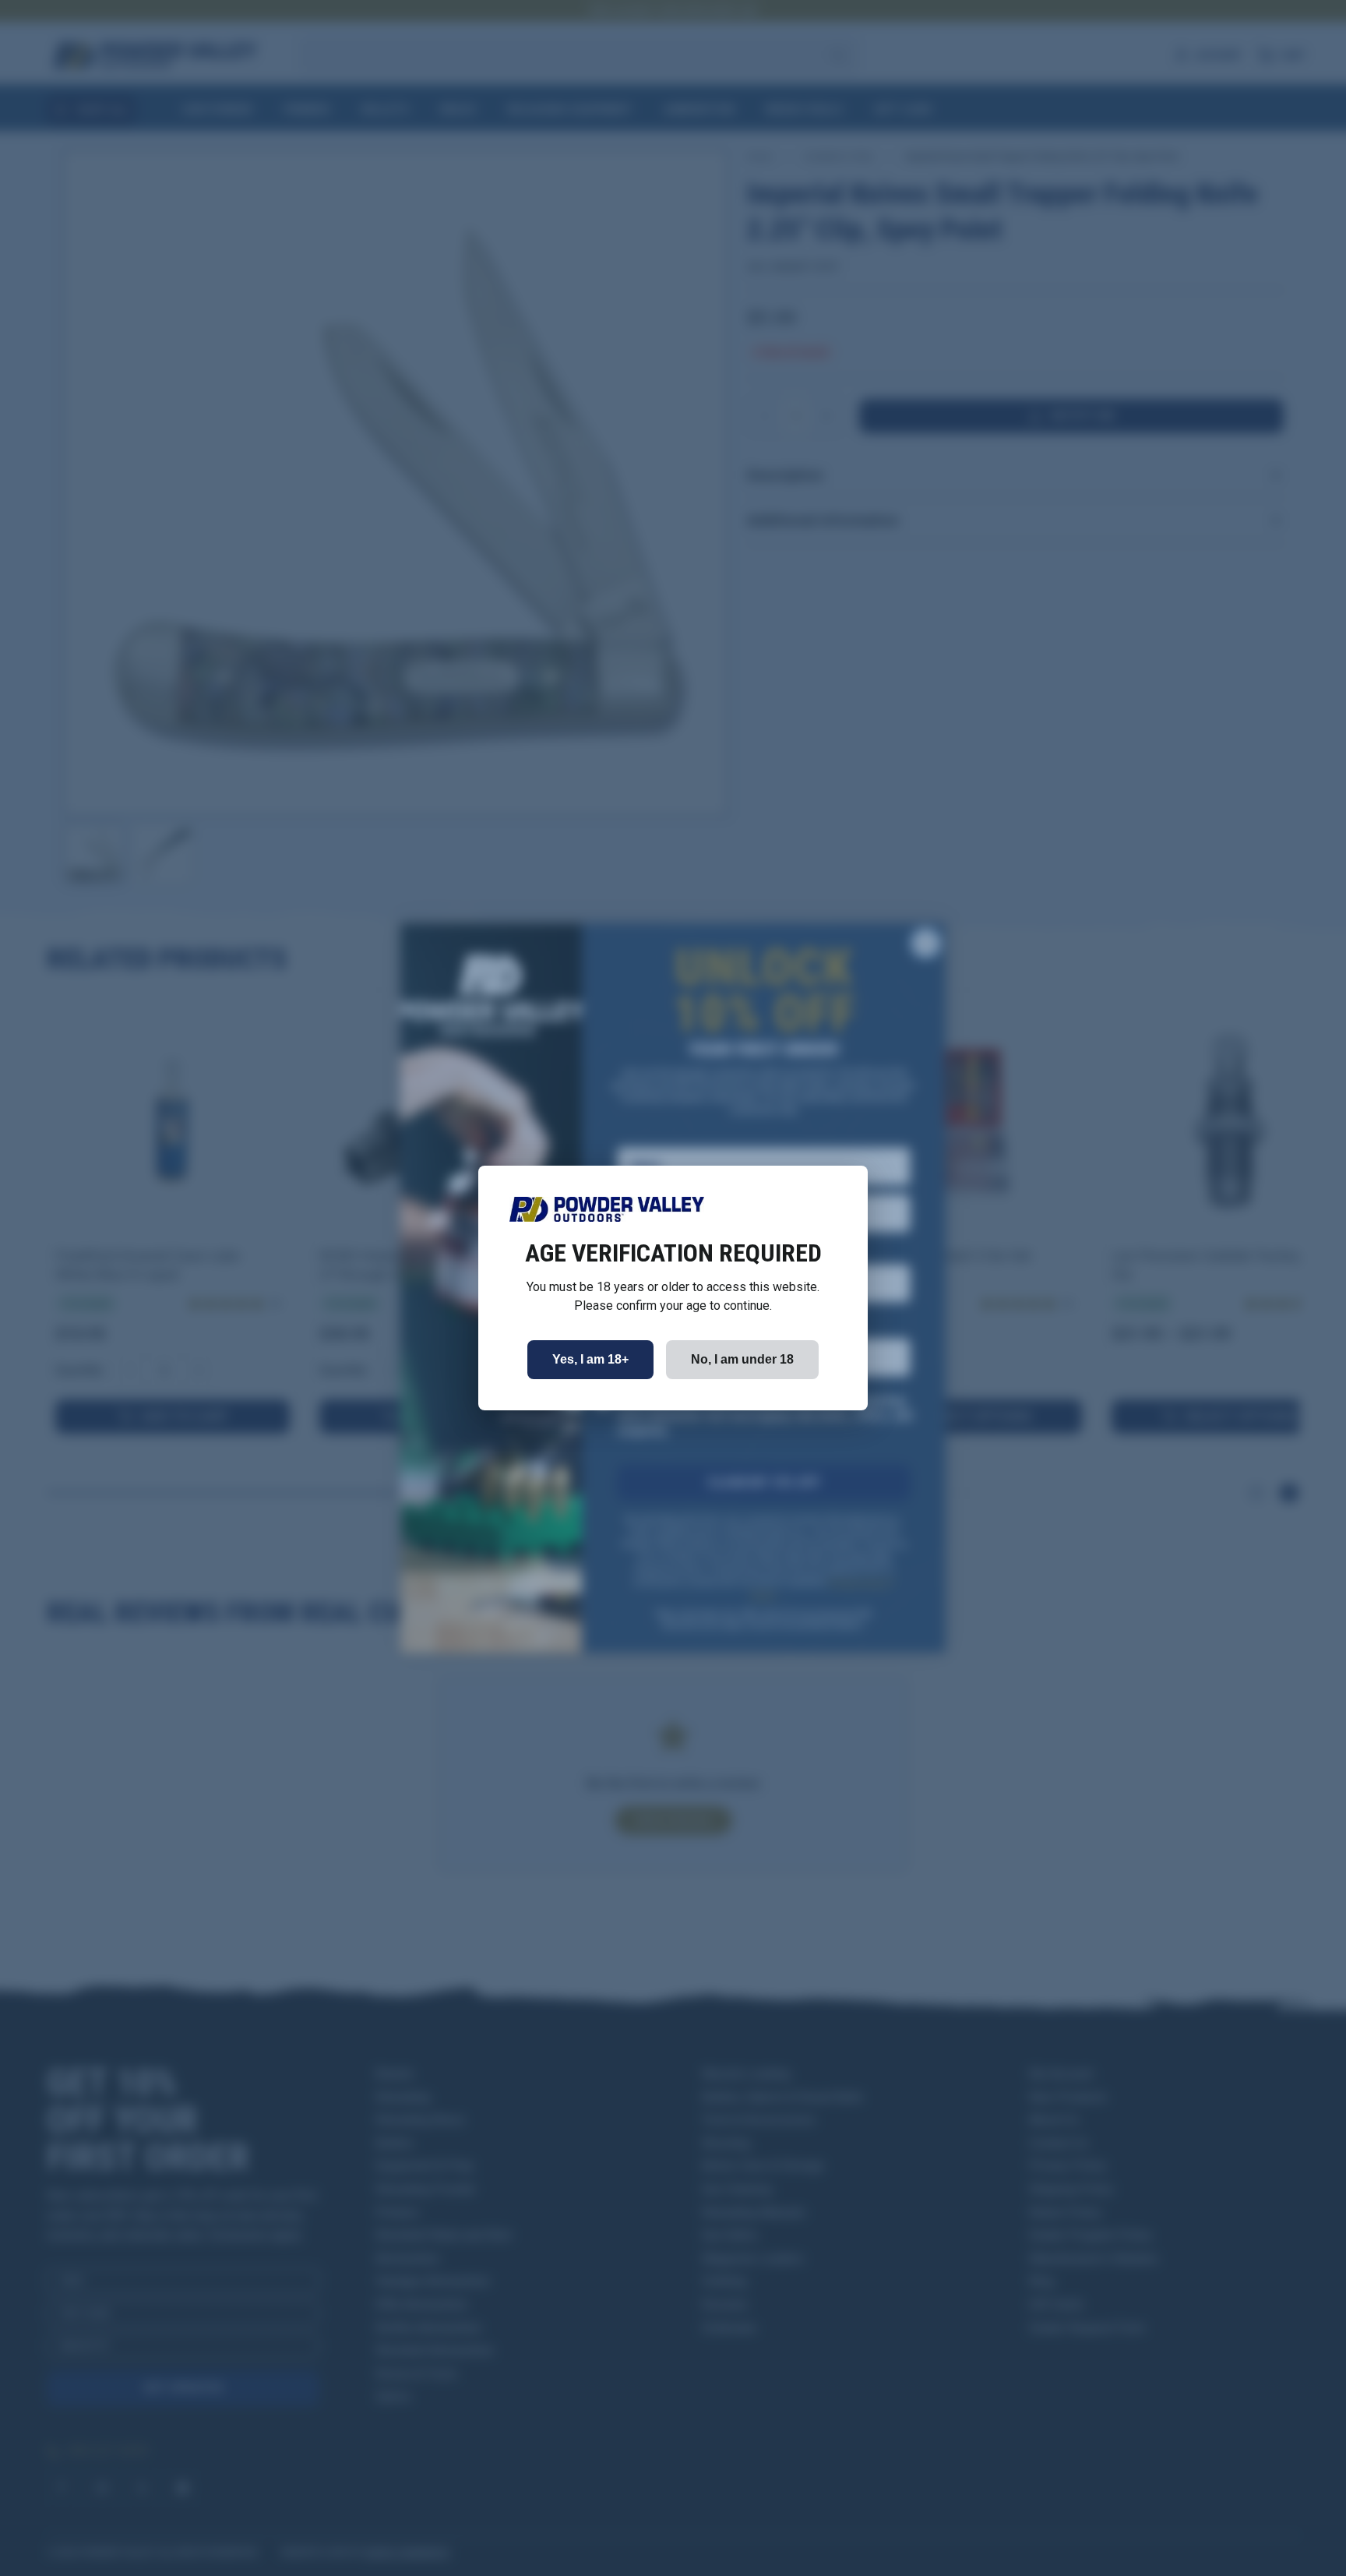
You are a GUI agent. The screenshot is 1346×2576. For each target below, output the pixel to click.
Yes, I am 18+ (590, 1359)
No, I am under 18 (742, 1359)
